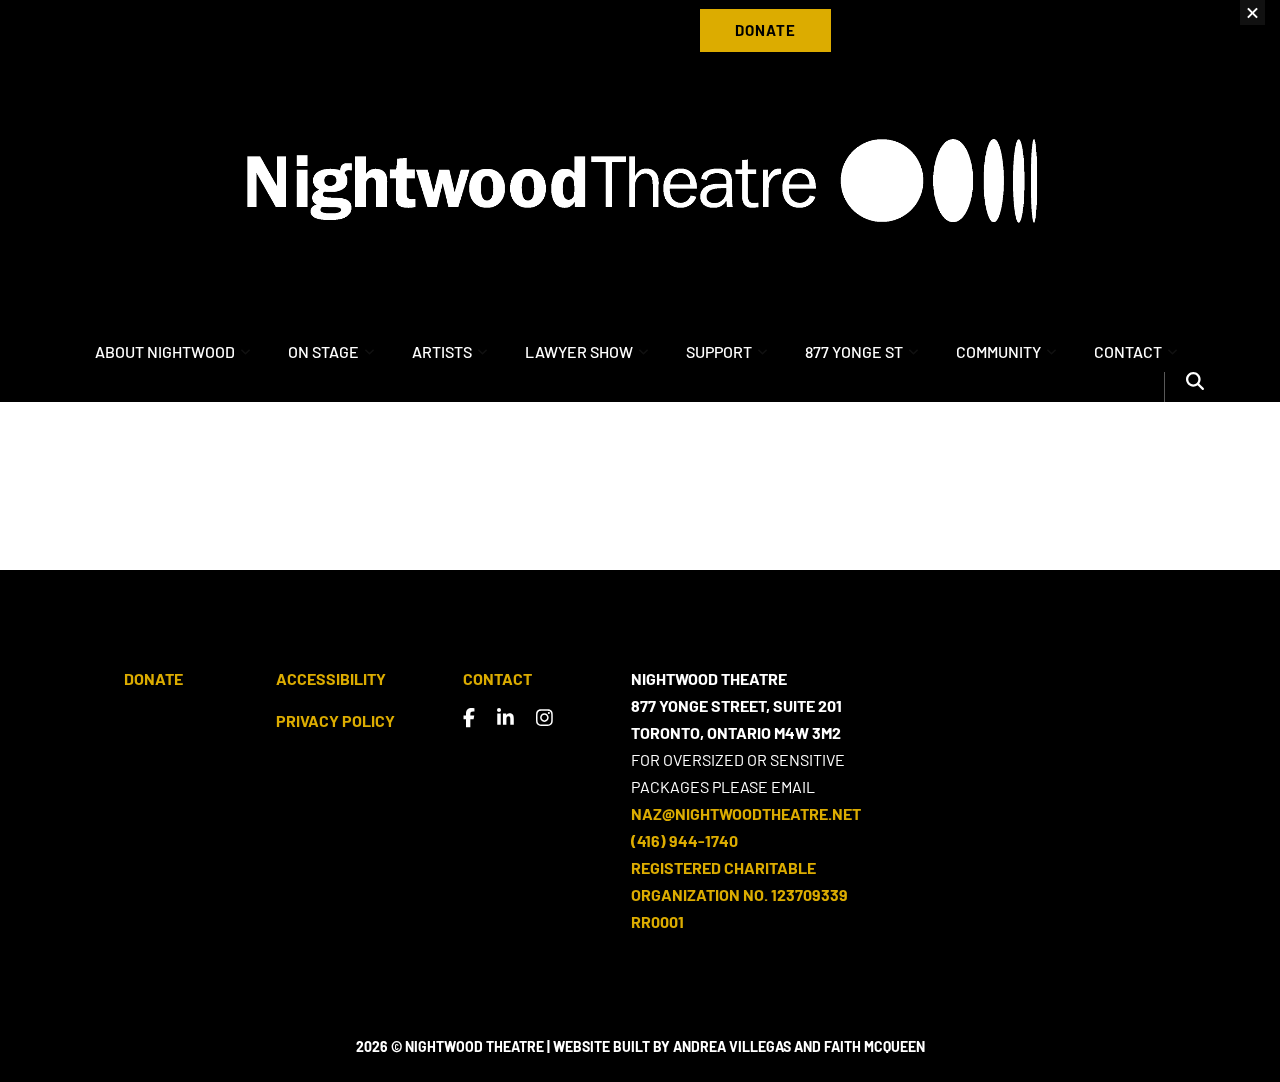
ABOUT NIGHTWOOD (165, 351)
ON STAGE (323, 351)
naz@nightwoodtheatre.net (746, 813)
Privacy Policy (335, 720)
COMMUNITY (998, 351)
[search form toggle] (1195, 387)
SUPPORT (719, 351)
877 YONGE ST (854, 351)
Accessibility (331, 678)
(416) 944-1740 (684, 840)
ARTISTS (442, 351)
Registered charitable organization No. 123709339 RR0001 (739, 894)
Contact (497, 678)
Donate (153, 678)
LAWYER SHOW (579, 351)
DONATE (765, 30)
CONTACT (1128, 351)
